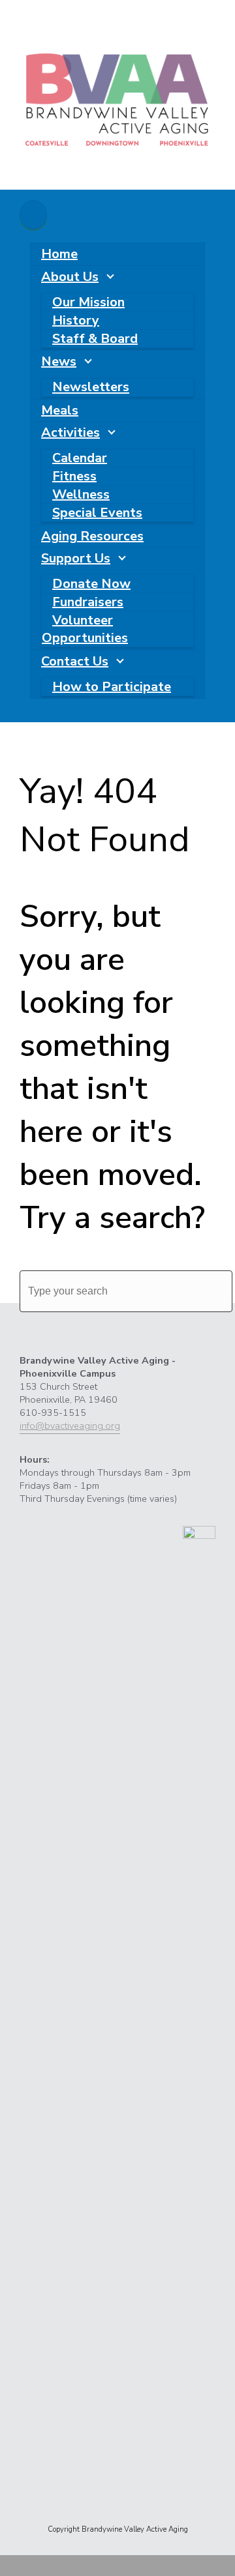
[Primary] (33, 215)
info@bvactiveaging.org (70, 1426)
